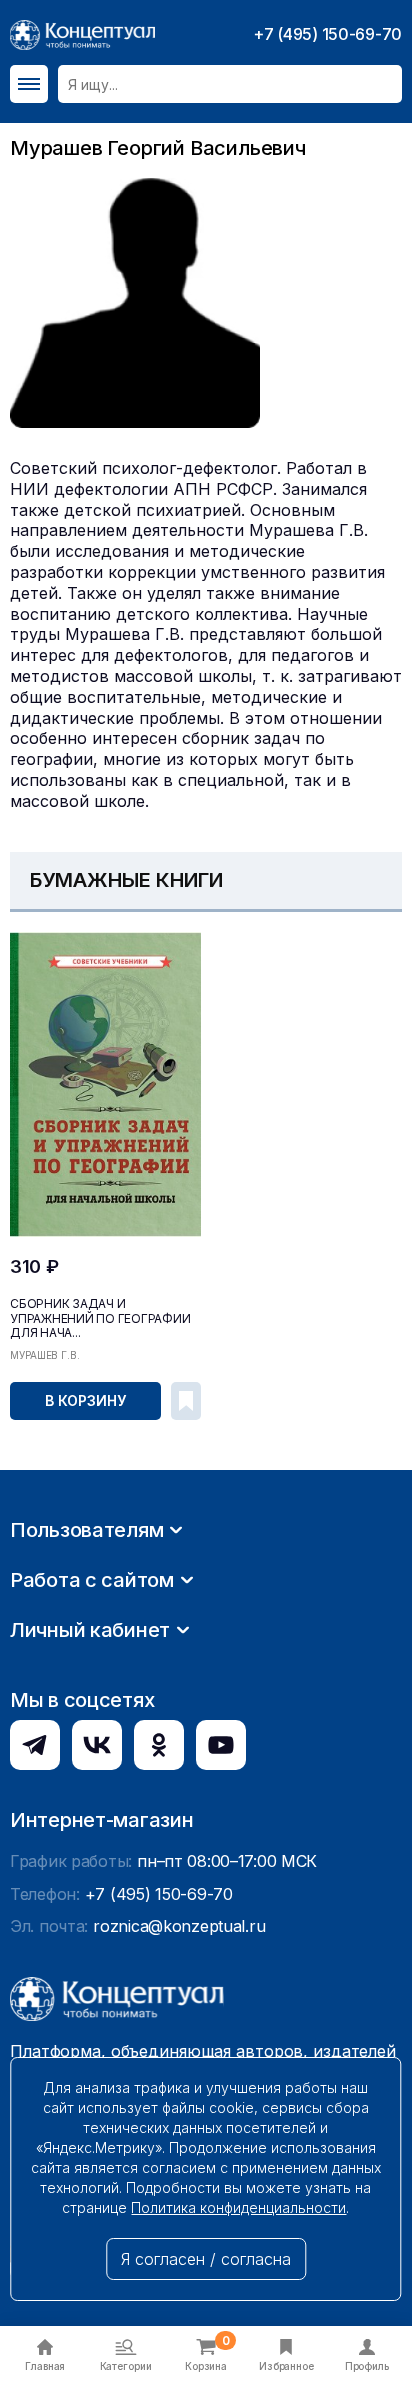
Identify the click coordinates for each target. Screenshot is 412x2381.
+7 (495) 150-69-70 (327, 34)
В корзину (85, 1400)
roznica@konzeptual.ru (179, 1926)
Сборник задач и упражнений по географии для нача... (100, 1318)
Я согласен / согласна (206, 2259)
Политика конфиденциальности (238, 2207)
